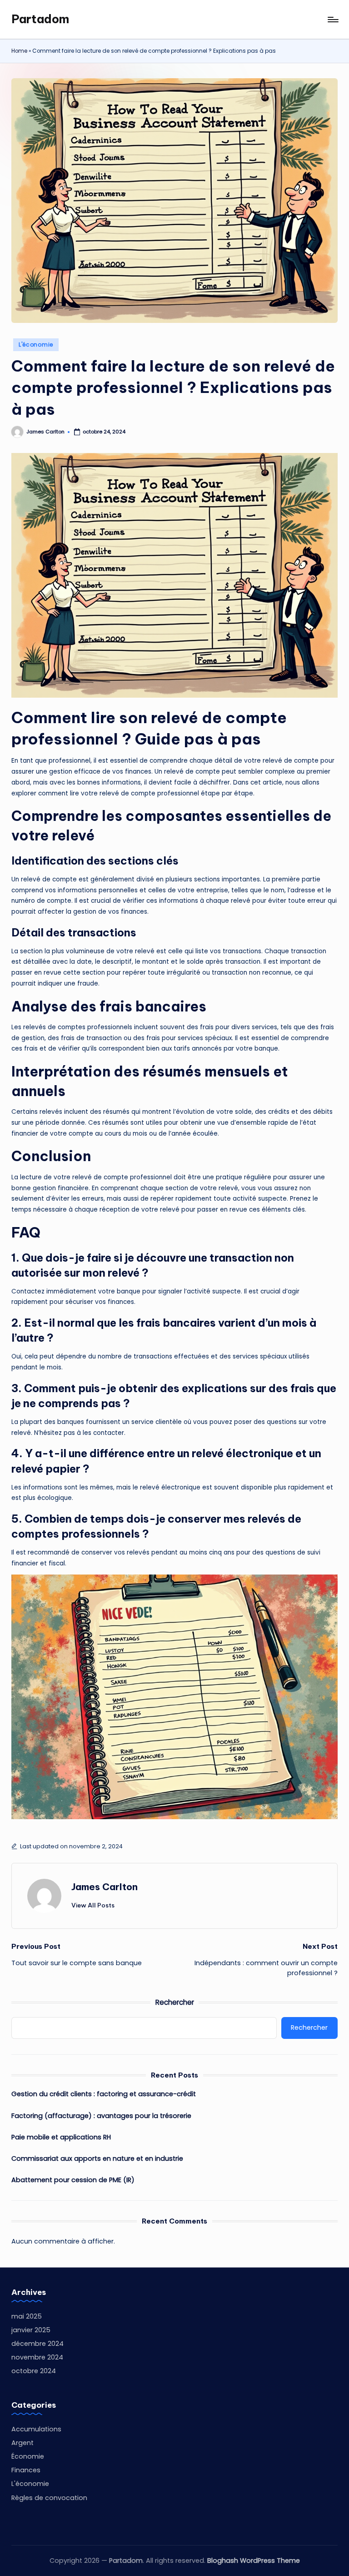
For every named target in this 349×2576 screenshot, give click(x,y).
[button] (93, 1905)
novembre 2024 (37, 2357)
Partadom (40, 19)
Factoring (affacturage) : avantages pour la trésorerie (101, 2116)
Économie (28, 2456)
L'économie (36, 345)
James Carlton (105, 1887)
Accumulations (36, 2429)
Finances (26, 2470)
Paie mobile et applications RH (61, 2137)
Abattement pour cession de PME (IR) (73, 2180)
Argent (22, 2443)
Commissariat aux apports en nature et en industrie (97, 2158)
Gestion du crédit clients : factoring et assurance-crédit (104, 2094)
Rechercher (175, 2002)
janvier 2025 (31, 2330)
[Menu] (332, 20)
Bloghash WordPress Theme (254, 2561)
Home (19, 51)
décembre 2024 (37, 2344)
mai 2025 (27, 2316)
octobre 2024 (34, 2371)
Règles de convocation (49, 2498)
